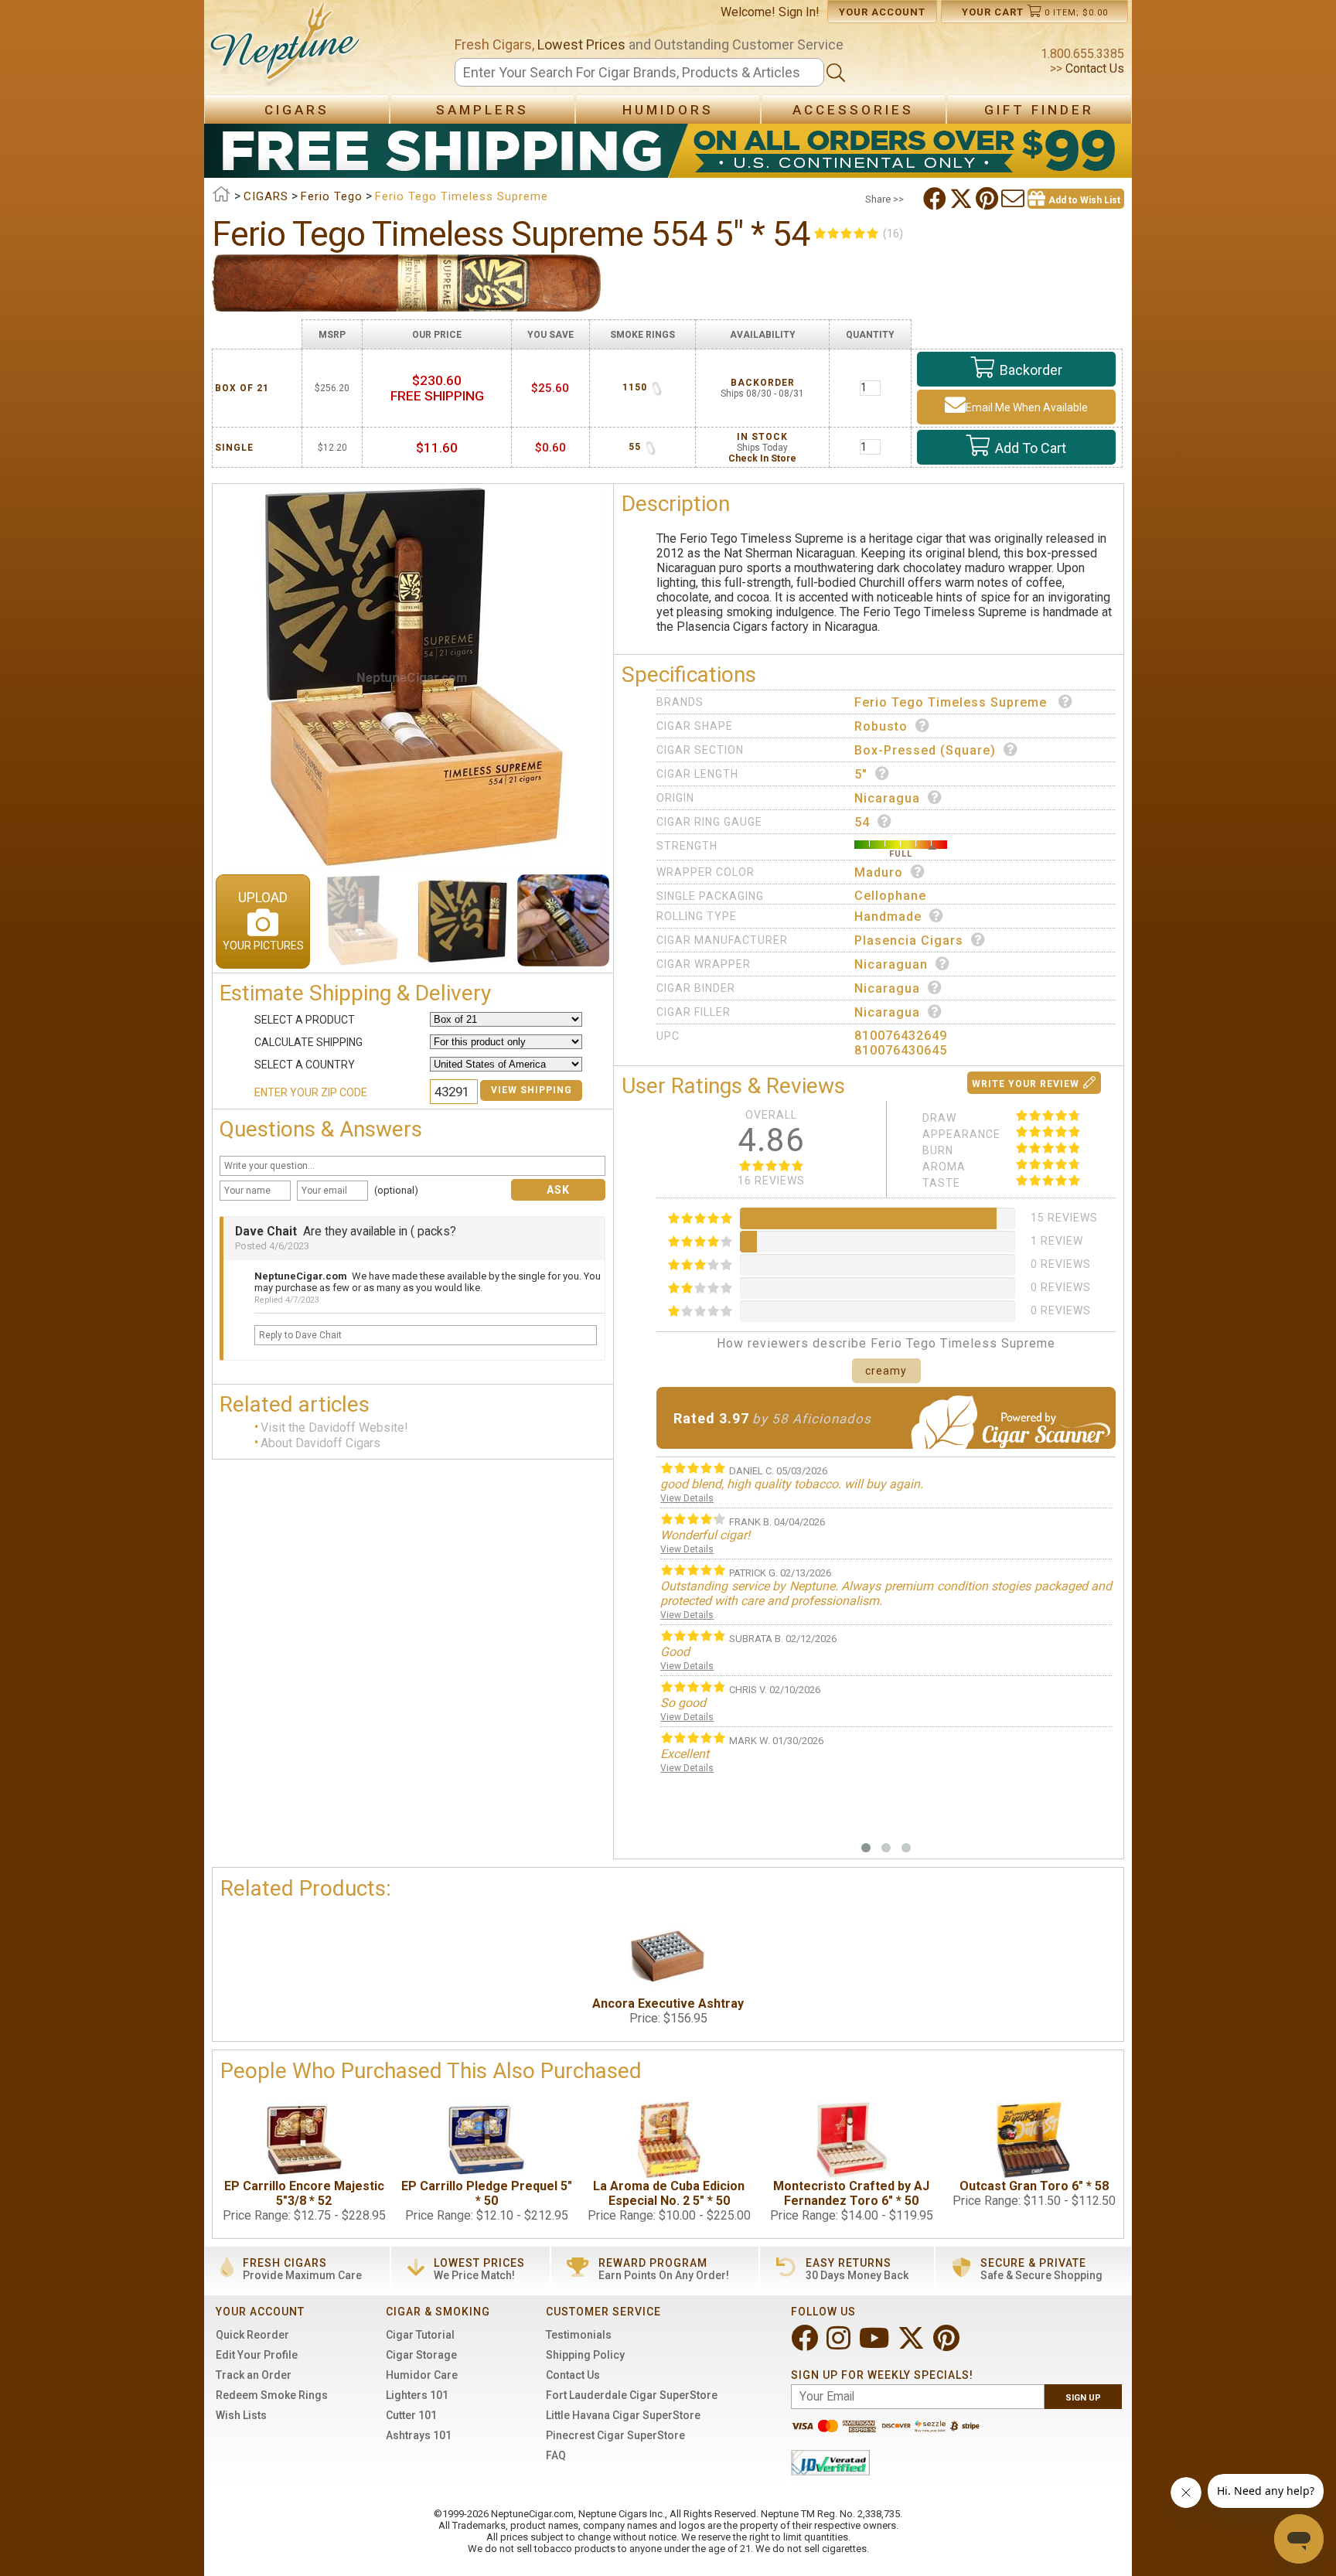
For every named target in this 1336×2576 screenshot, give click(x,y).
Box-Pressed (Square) (925, 750)
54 (862, 822)
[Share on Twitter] (963, 199)
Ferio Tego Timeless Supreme (953, 702)
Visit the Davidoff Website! (334, 1428)
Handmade (888, 917)
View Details (687, 1498)
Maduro (879, 872)
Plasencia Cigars (909, 940)
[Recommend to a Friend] (1014, 199)
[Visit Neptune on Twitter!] (913, 2344)
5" (861, 774)
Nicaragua (887, 798)
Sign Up (1083, 2398)
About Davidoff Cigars (320, 1444)
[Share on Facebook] (936, 199)
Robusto (881, 726)
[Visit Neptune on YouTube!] (876, 2344)
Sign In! (799, 12)
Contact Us (1093, 68)
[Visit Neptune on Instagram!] (840, 2344)
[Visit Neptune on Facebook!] (806, 2344)
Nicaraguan (891, 964)
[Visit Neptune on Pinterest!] (948, 2344)
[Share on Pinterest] (988, 199)
